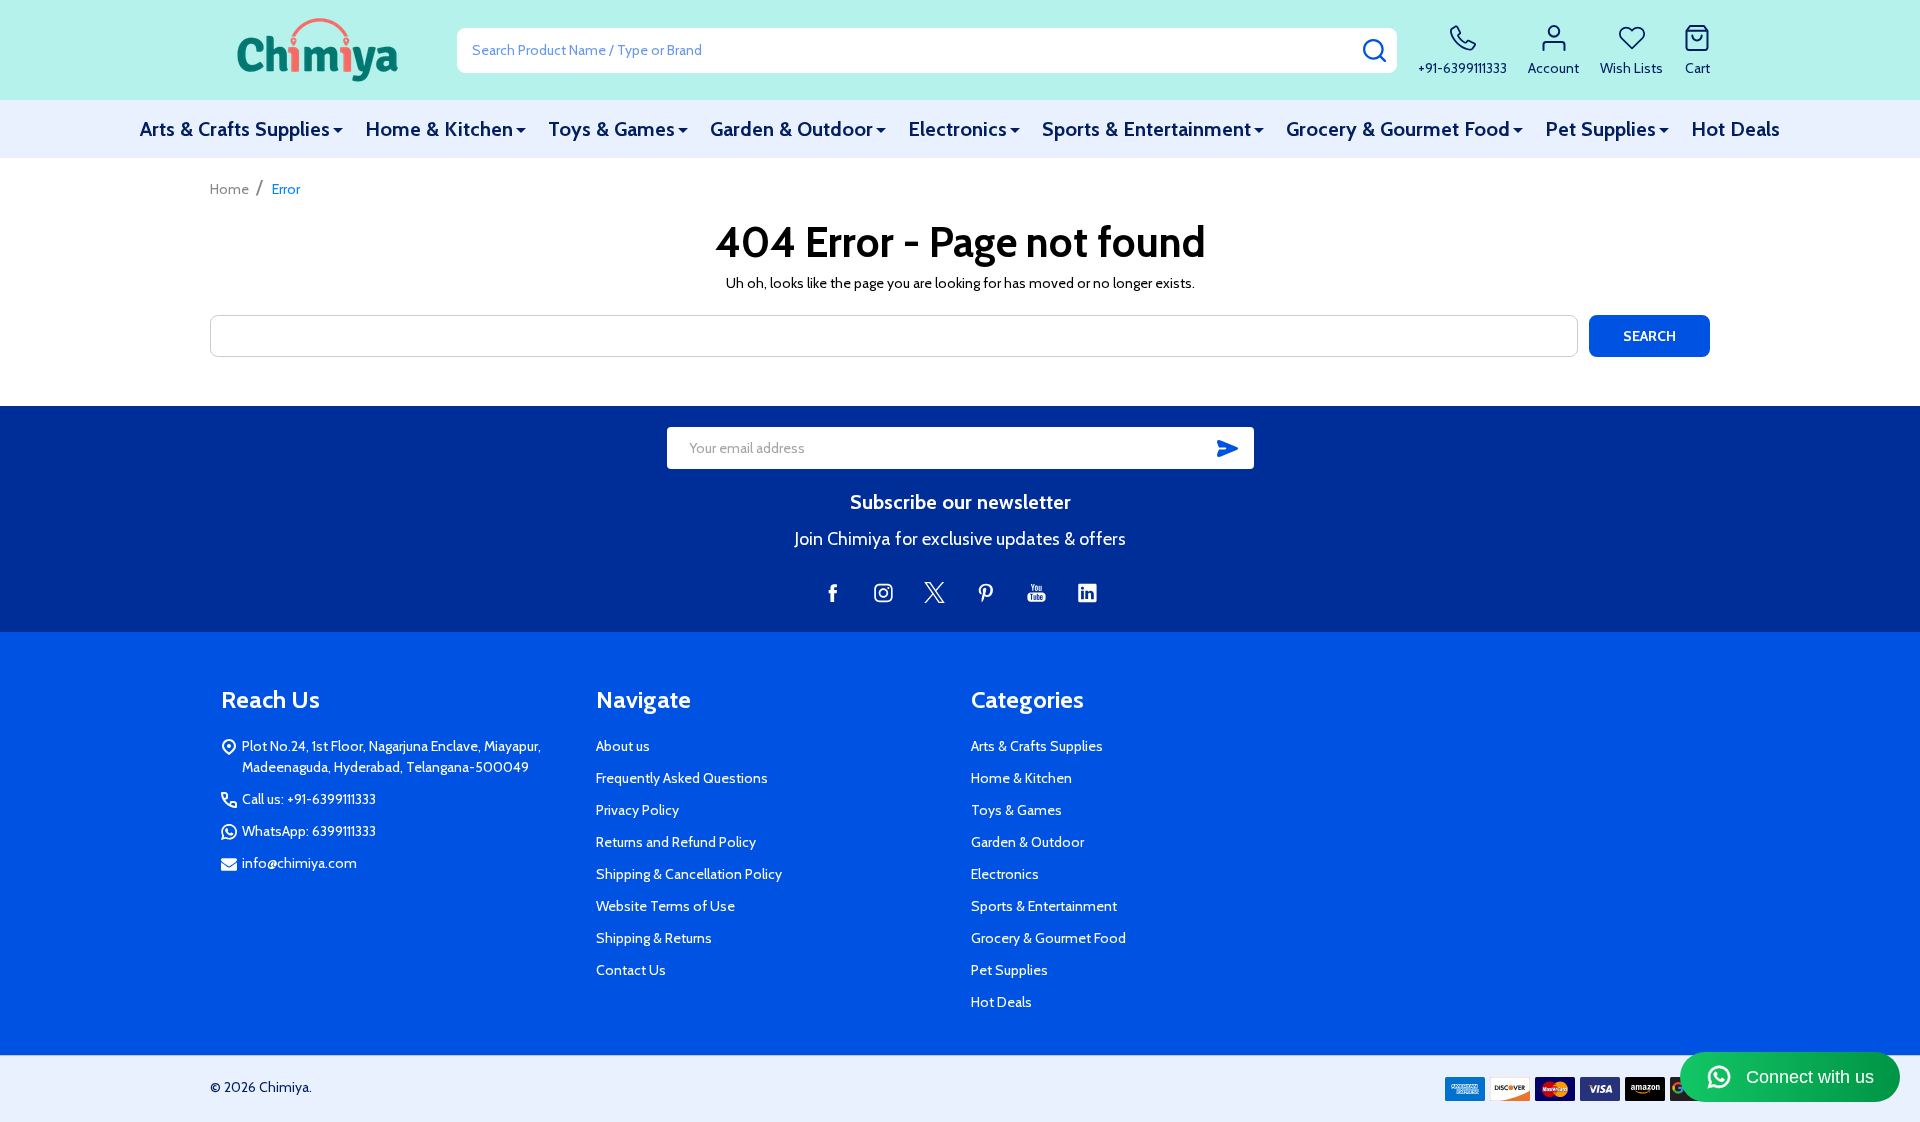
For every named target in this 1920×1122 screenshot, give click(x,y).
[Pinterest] (985, 592)
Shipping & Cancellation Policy (689, 874)
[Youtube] (1036, 592)
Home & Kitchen (439, 129)
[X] (934, 592)
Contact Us (631, 970)
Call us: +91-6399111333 (309, 799)
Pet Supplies (1600, 129)
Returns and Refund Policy (676, 842)
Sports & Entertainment (1146, 129)
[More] (338, 129)
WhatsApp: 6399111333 (309, 831)
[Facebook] (832, 592)
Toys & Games (611, 129)
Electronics (957, 129)
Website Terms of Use (665, 906)
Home (229, 189)
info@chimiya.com (299, 863)
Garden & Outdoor (791, 129)
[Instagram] (883, 592)
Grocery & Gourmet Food (1398, 129)
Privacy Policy (637, 810)
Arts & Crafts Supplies (235, 129)
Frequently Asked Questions (682, 778)
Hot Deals (1735, 129)
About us (623, 746)
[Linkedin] (1087, 592)
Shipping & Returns (654, 938)
